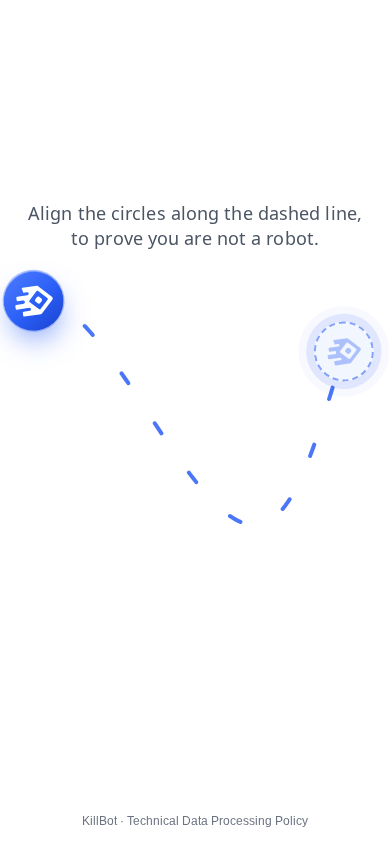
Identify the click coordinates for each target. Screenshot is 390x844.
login (29, 29)
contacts (151, 29)
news (84, 29)
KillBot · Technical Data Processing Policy (195, 821)
